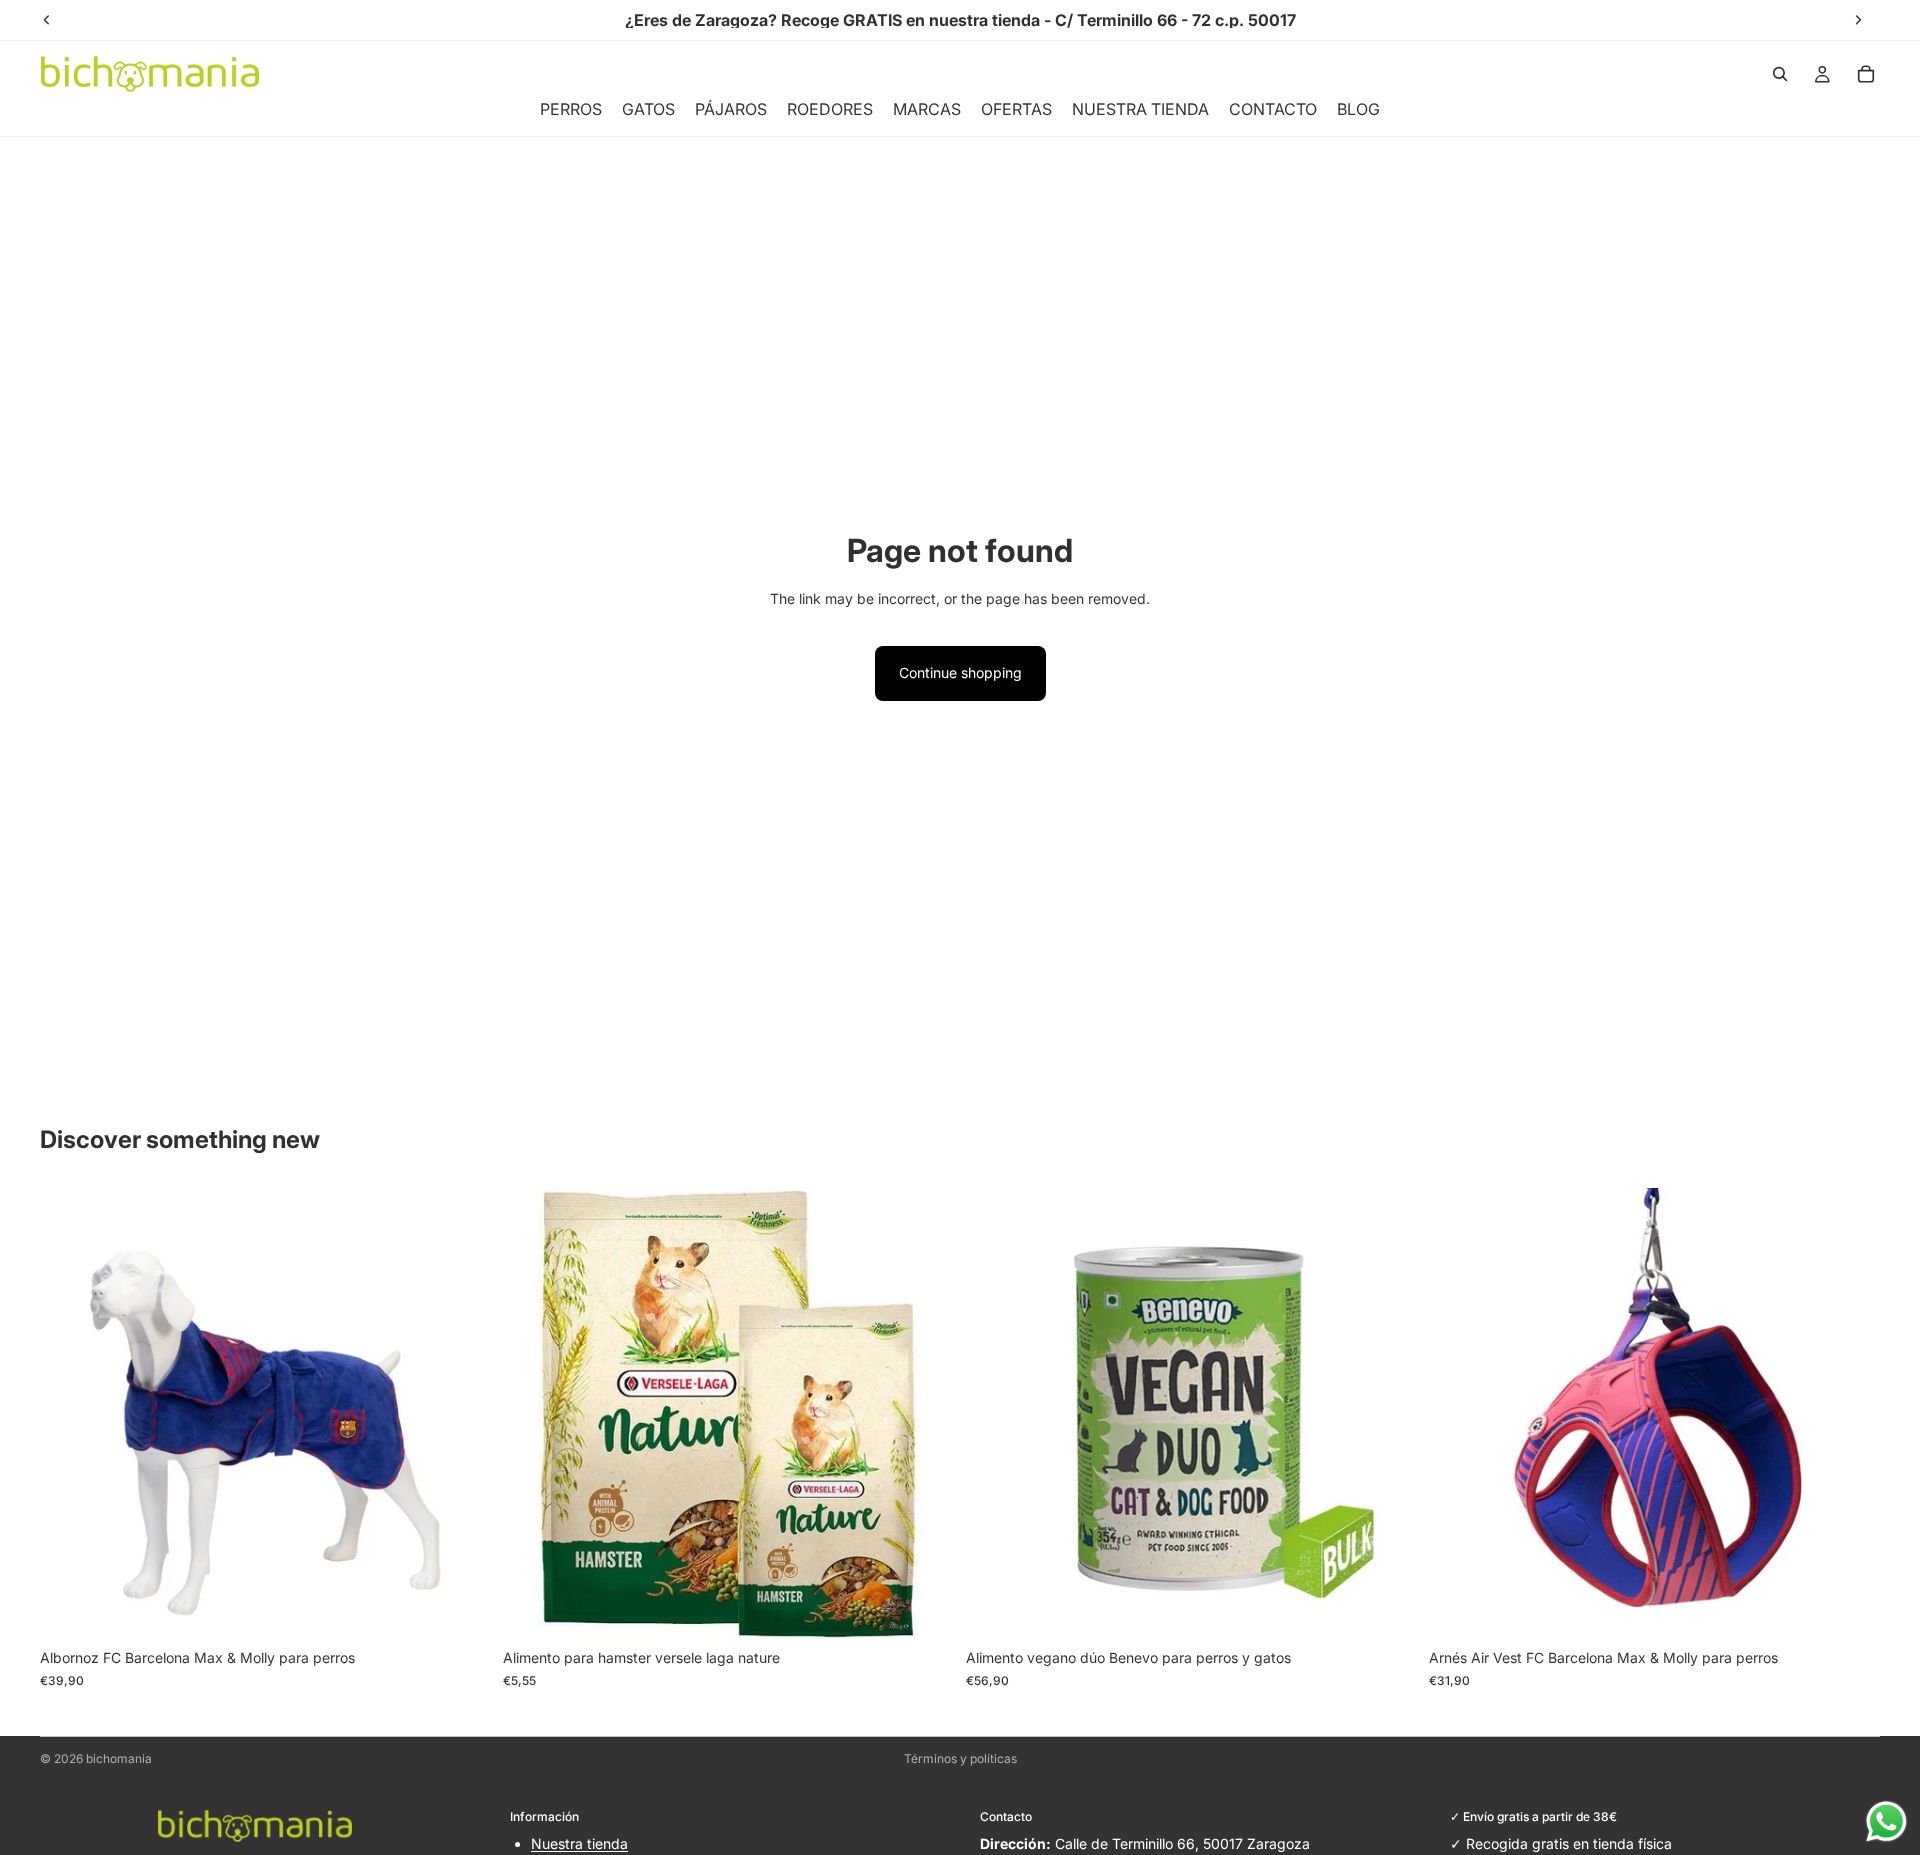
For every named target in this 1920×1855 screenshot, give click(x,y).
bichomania (119, 1758)
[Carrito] (1866, 74)
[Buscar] (1780, 74)
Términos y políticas (960, 1758)
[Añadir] (923, 1609)
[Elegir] (460, 1609)
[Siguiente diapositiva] (461, 1414)
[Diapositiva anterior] (70, 1414)
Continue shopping (960, 672)
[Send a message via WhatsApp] (1886, 1821)
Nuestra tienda (579, 1843)
